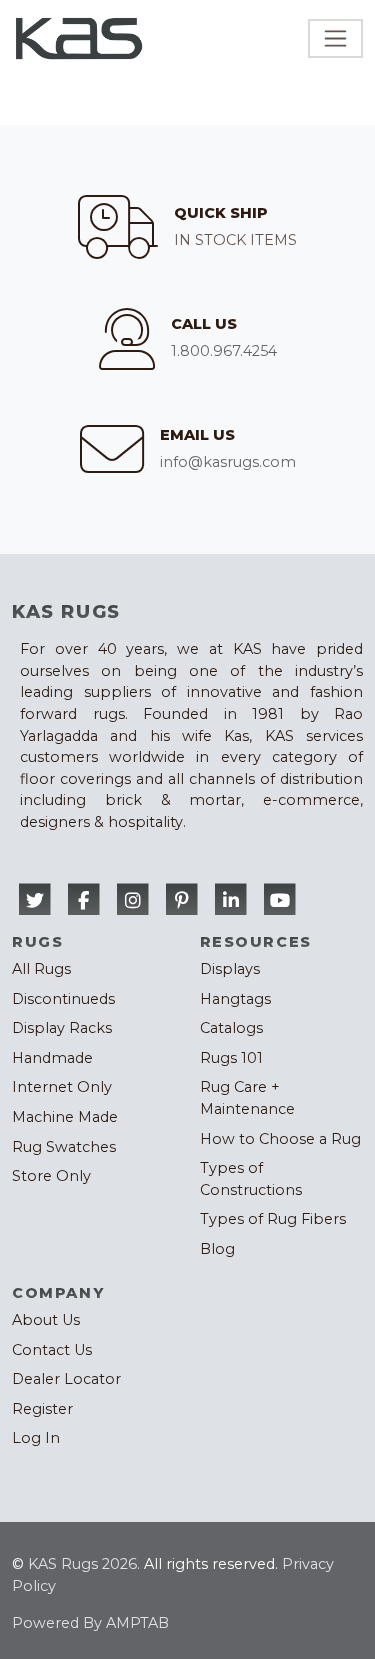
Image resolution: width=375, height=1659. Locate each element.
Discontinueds (63, 999)
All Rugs (41, 969)
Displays (230, 969)
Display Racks (62, 1028)
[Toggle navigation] (335, 38)
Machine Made (65, 1117)
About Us (46, 1320)
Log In (36, 1438)
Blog (217, 1249)
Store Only (51, 1176)
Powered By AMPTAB (90, 1623)
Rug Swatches (64, 1147)
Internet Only (62, 1087)
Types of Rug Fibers (273, 1219)
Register (42, 1409)
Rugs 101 (231, 1058)
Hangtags (235, 999)
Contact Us (52, 1350)
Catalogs (231, 1028)
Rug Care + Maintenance (247, 1098)
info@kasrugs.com (228, 462)
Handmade (52, 1058)
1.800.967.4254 (224, 351)
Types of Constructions (251, 1179)
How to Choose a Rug (280, 1139)
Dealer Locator (66, 1379)
